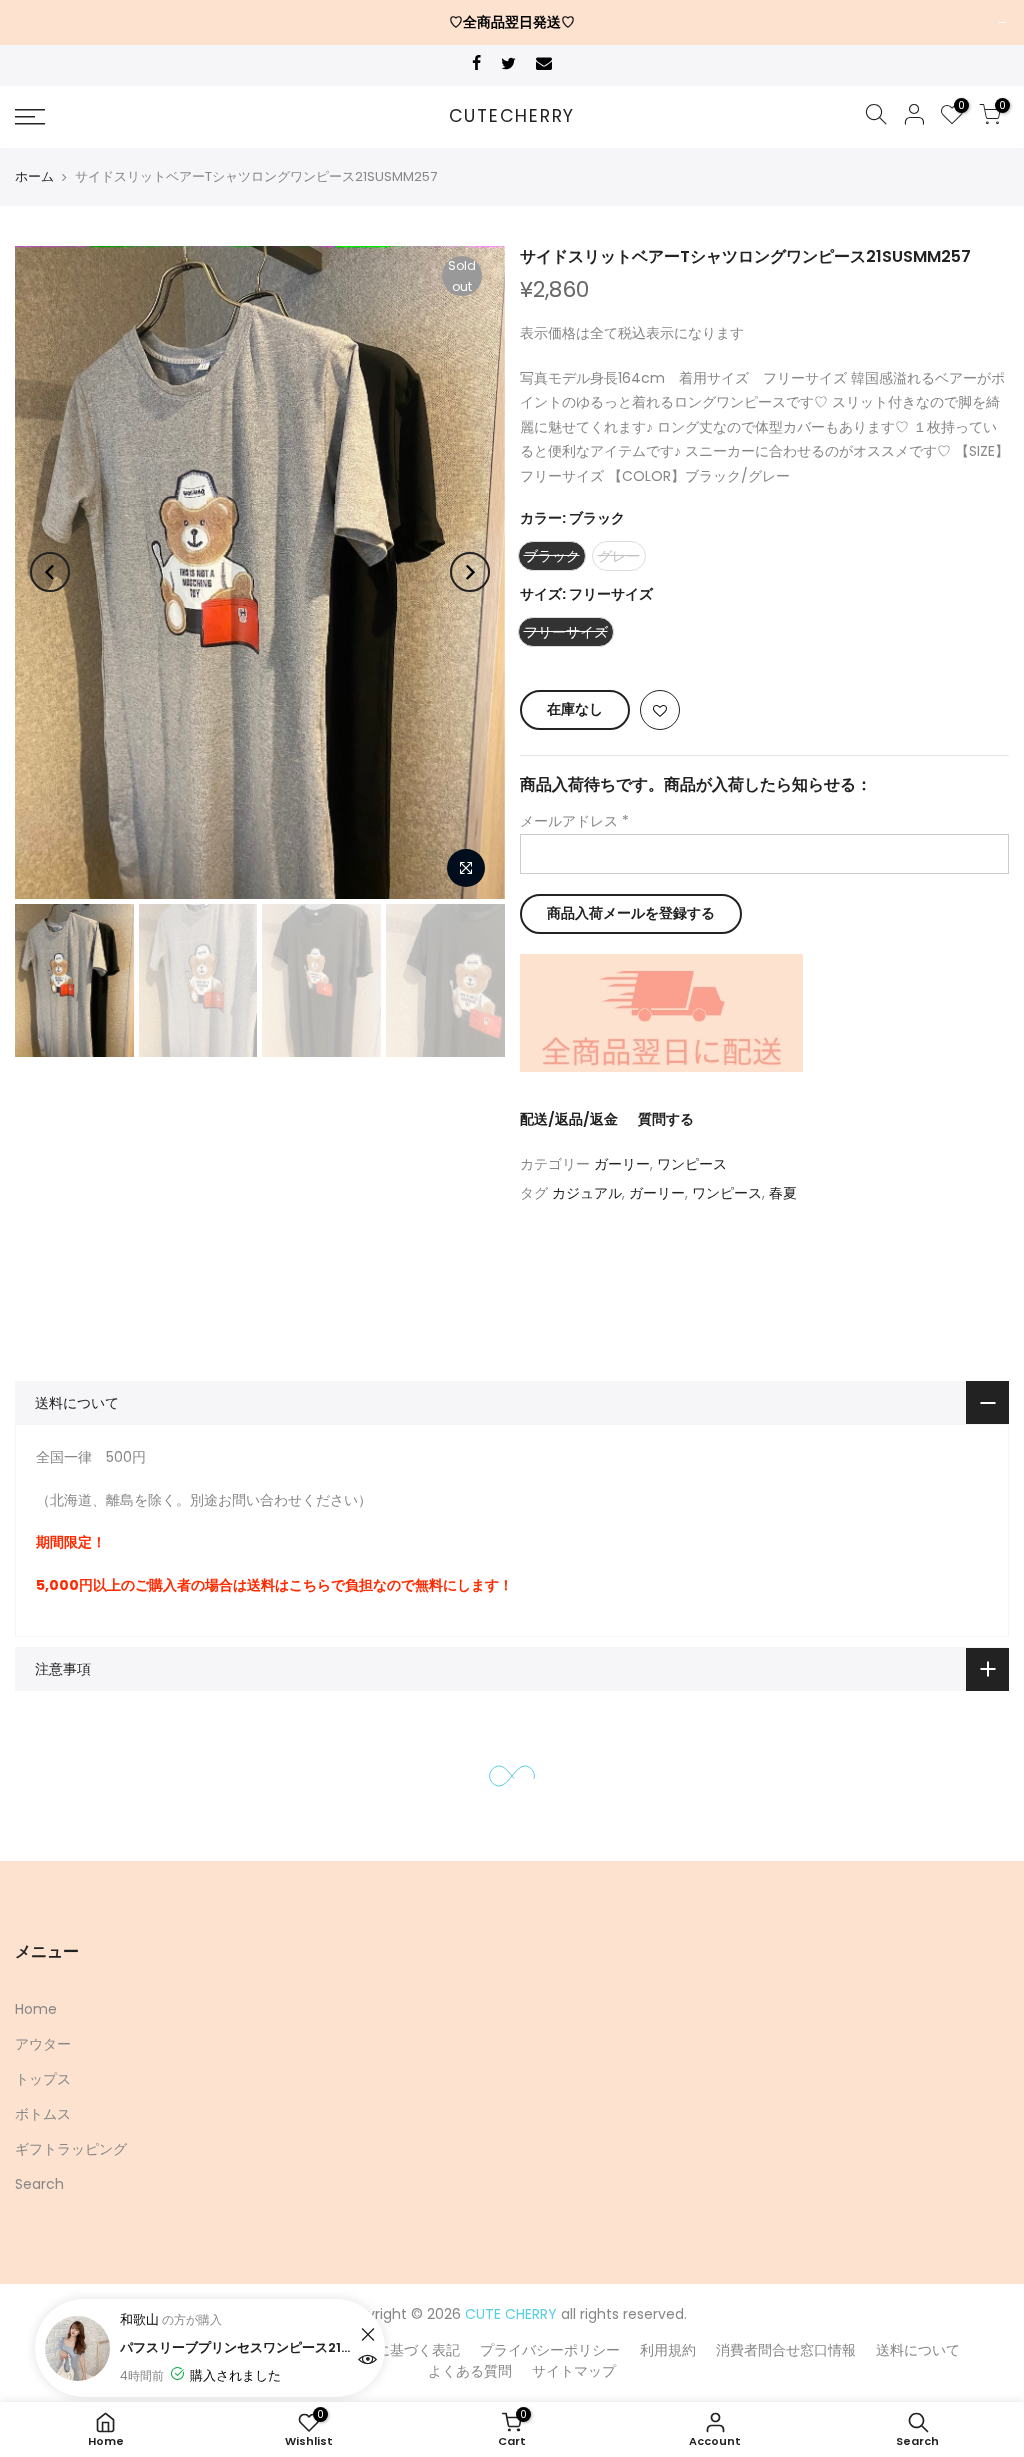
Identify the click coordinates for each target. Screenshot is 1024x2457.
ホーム (34, 176)
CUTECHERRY (512, 117)
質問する (666, 1119)
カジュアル (587, 1193)
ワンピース (692, 1164)
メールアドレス (574, 821)
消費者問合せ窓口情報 (786, 2350)
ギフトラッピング (71, 2149)
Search (39, 2184)
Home (36, 2009)
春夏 (783, 1193)
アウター (43, 2044)
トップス (43, 2079)
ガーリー (622, 1164)
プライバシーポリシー (550, 2350)
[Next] (470, 572)
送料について (918, 2350)
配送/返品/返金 (569, 1119)
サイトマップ (574, 2371)
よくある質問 (470, 2371)
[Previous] (50, 572)
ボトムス (43, 2114)
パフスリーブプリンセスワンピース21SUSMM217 (237, 2347)
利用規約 (668, 2350)
